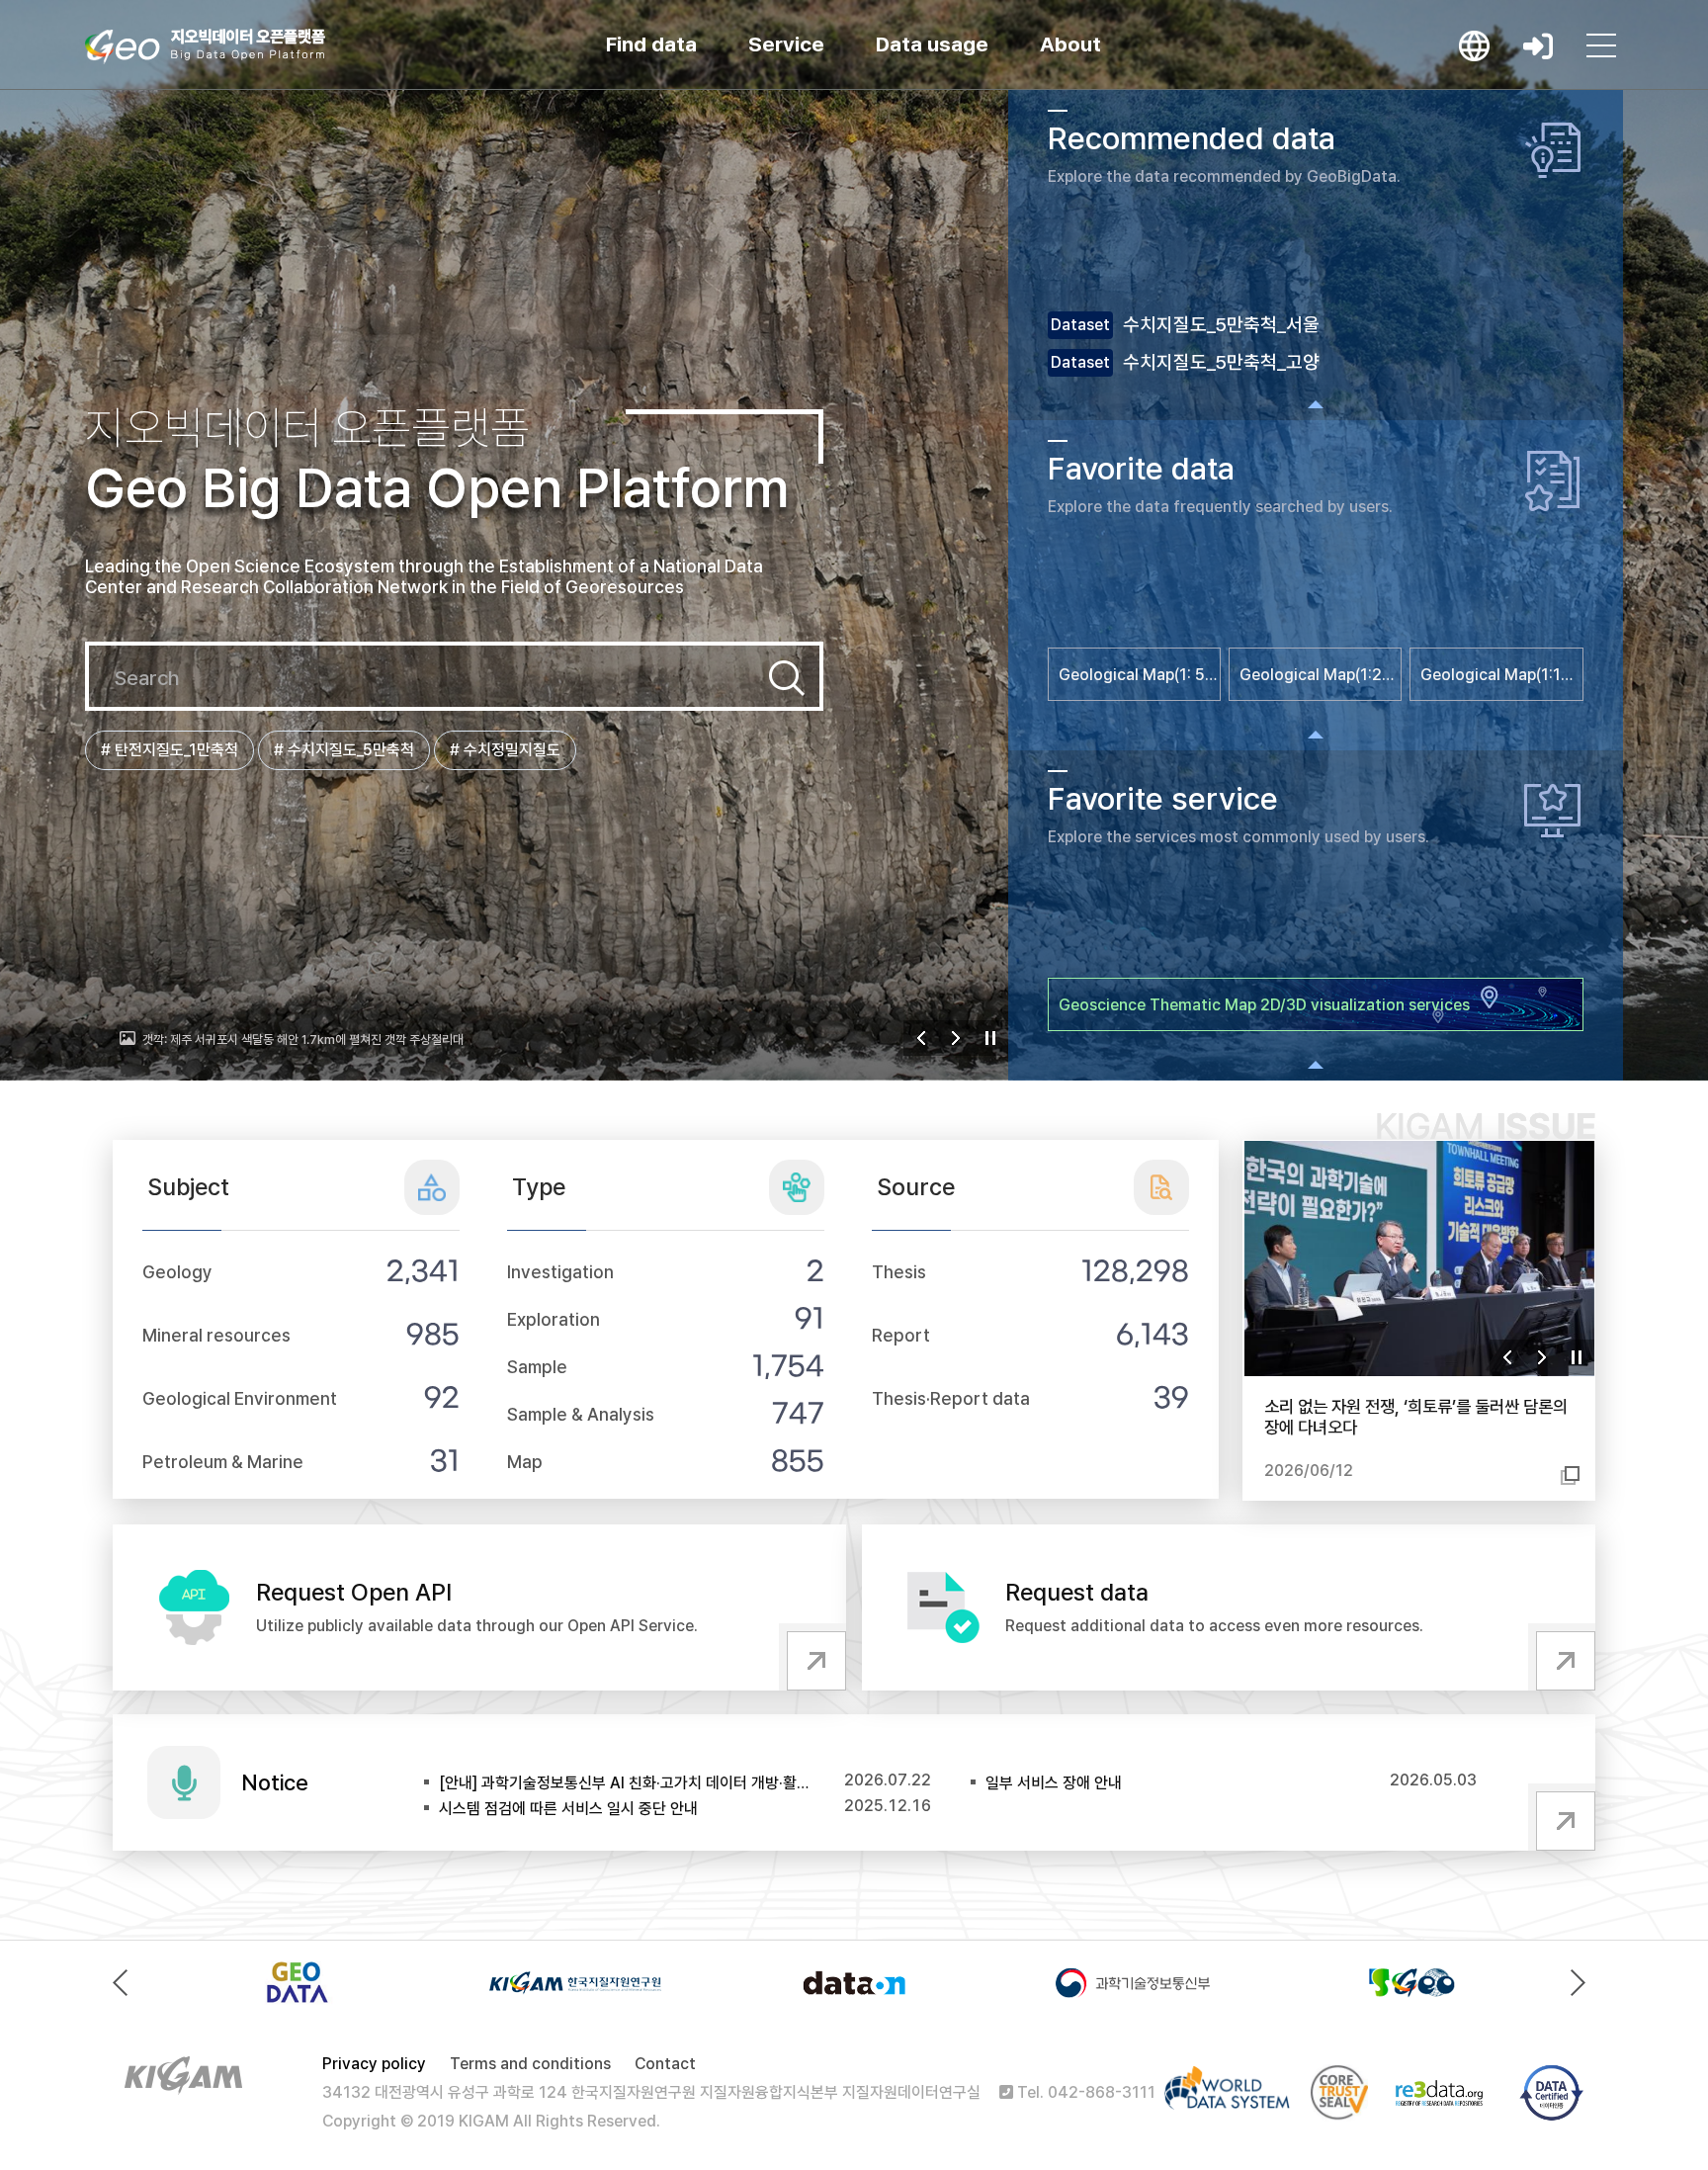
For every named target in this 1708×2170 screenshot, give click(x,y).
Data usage (932, 44)
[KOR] (1475, 45)
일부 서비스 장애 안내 (1054, 1783)
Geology (177, 1272)
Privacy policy (374, 2064)
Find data (651, 44)
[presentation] (125, 1983)
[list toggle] (1316, 404)
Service (786, 44)
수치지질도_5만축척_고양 (1221, 362)
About (1070, 44)
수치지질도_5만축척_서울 (1221, 325)
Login (1538, 45)
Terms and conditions (530, 2064)
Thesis (899, 1272)
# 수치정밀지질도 (505, 750)
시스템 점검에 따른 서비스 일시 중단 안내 (568, 1809)
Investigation (560, 1272)
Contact (665, 2064)
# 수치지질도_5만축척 (344, 750)
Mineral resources (216, 1335)
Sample (537, 1367)
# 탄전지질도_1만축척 (170, 750)
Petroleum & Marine (223, 1462)
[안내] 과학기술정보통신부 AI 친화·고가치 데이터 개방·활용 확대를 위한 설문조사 (626, 1783)
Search (787, 678)
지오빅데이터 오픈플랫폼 (205, 46)
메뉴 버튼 (1601, 45)
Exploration (554, 1319)
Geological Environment (240, 1398)
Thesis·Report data (951, 1398)
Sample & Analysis (581, 1414)
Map (525, 1462)
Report (901, 1335)
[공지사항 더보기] (1562, 1817)
